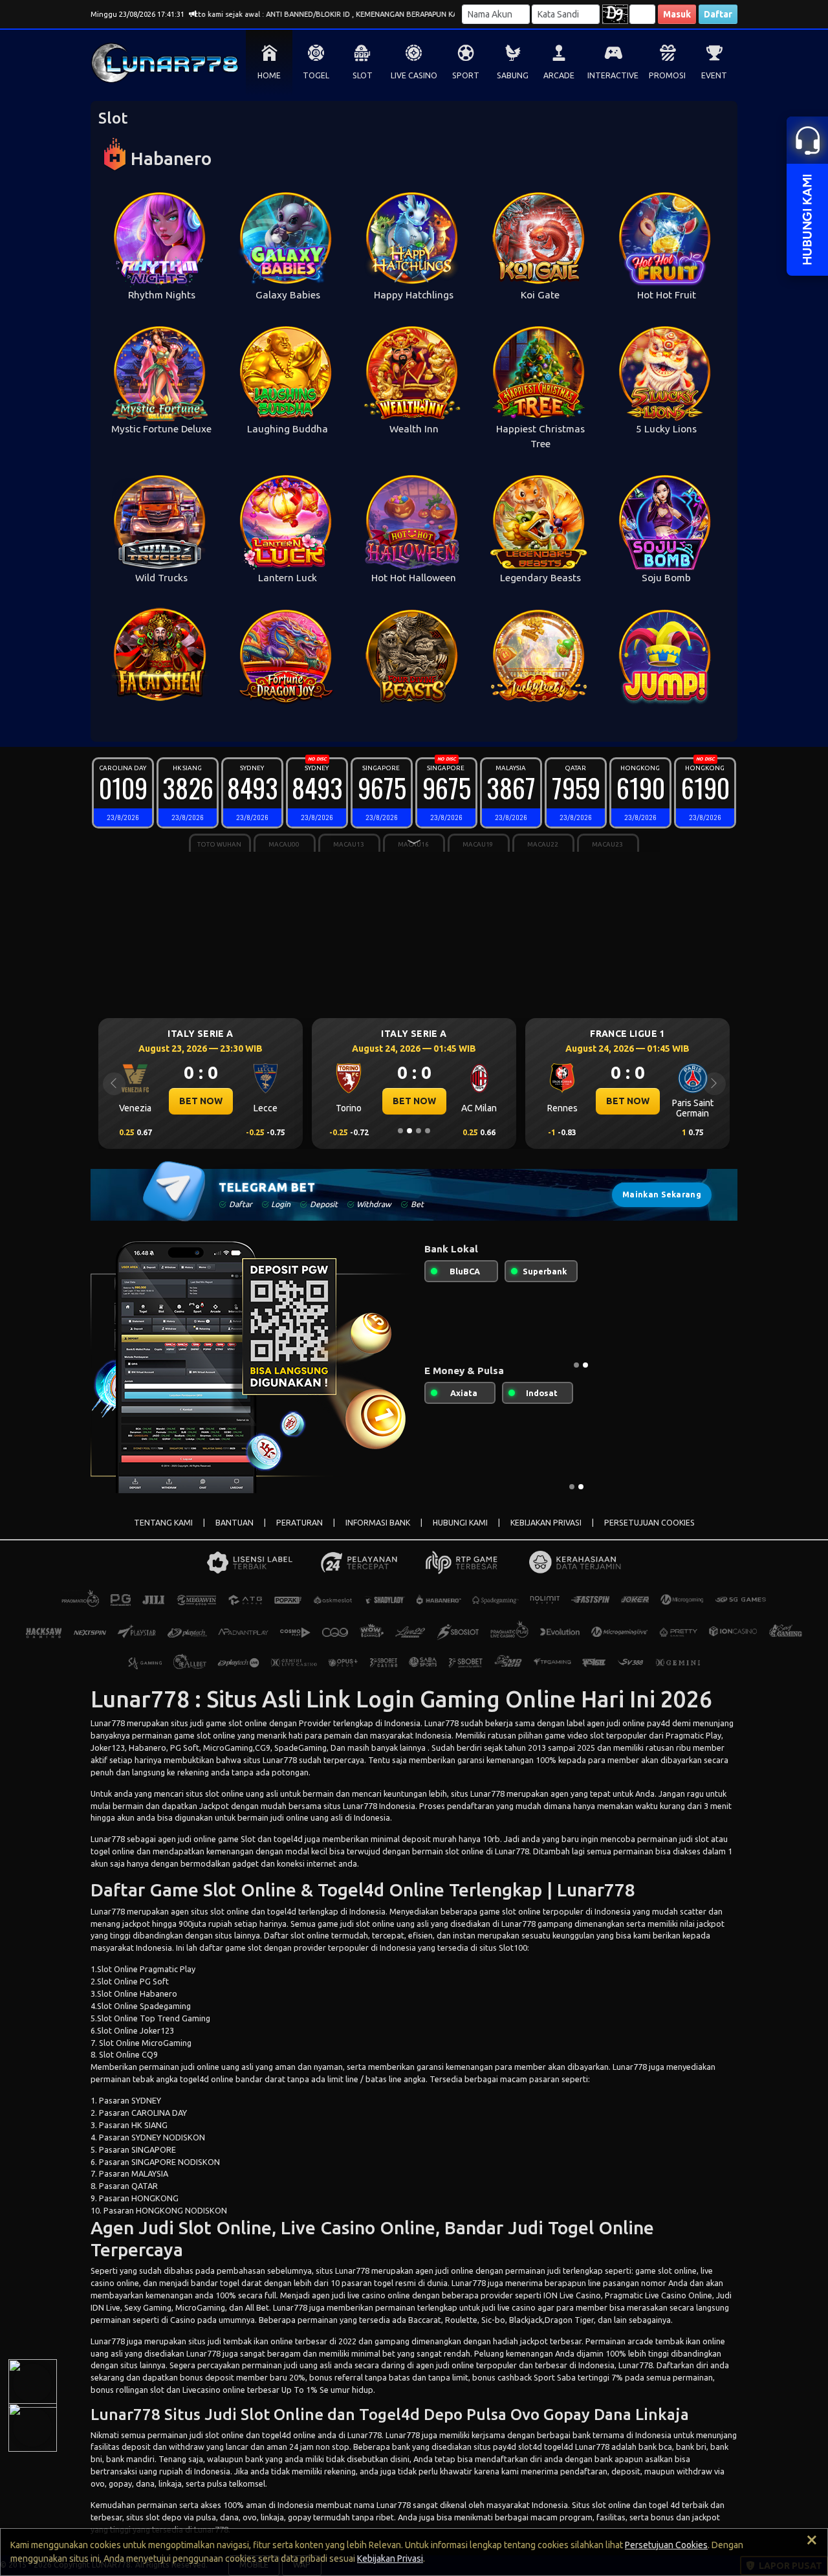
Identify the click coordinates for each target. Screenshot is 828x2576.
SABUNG (513, 75)
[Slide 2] (409, 1131)
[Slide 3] (419, 1131)
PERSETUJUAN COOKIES (649, 1523)
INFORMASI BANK (378, 1523)
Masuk (677, 14)
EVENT (714, 75)
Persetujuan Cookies (666, 2545)
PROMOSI (667, 75)
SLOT (363, 75)
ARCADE (559, 75)
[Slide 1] (400, 1131)
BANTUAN (234, 1523)
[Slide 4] (428, 1131)
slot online (677, 2271)
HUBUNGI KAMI (460, 1523)
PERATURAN (300, 1523)
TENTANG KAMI (163, 1523)
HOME (269, 75)
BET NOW (201, 1101)
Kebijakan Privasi (390, 2559)
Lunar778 (108, 1723)
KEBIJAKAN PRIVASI (546, 1523)
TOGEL (316, 75)
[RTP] (32, 2383)
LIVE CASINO (414, 75)
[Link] (32, 2427)
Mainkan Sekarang (662, 1194)
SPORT (466, 75)
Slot (248, 1839)
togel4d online (207, 2079)
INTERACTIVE (613, 75)
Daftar (718, 14)
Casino (183, 2320)
